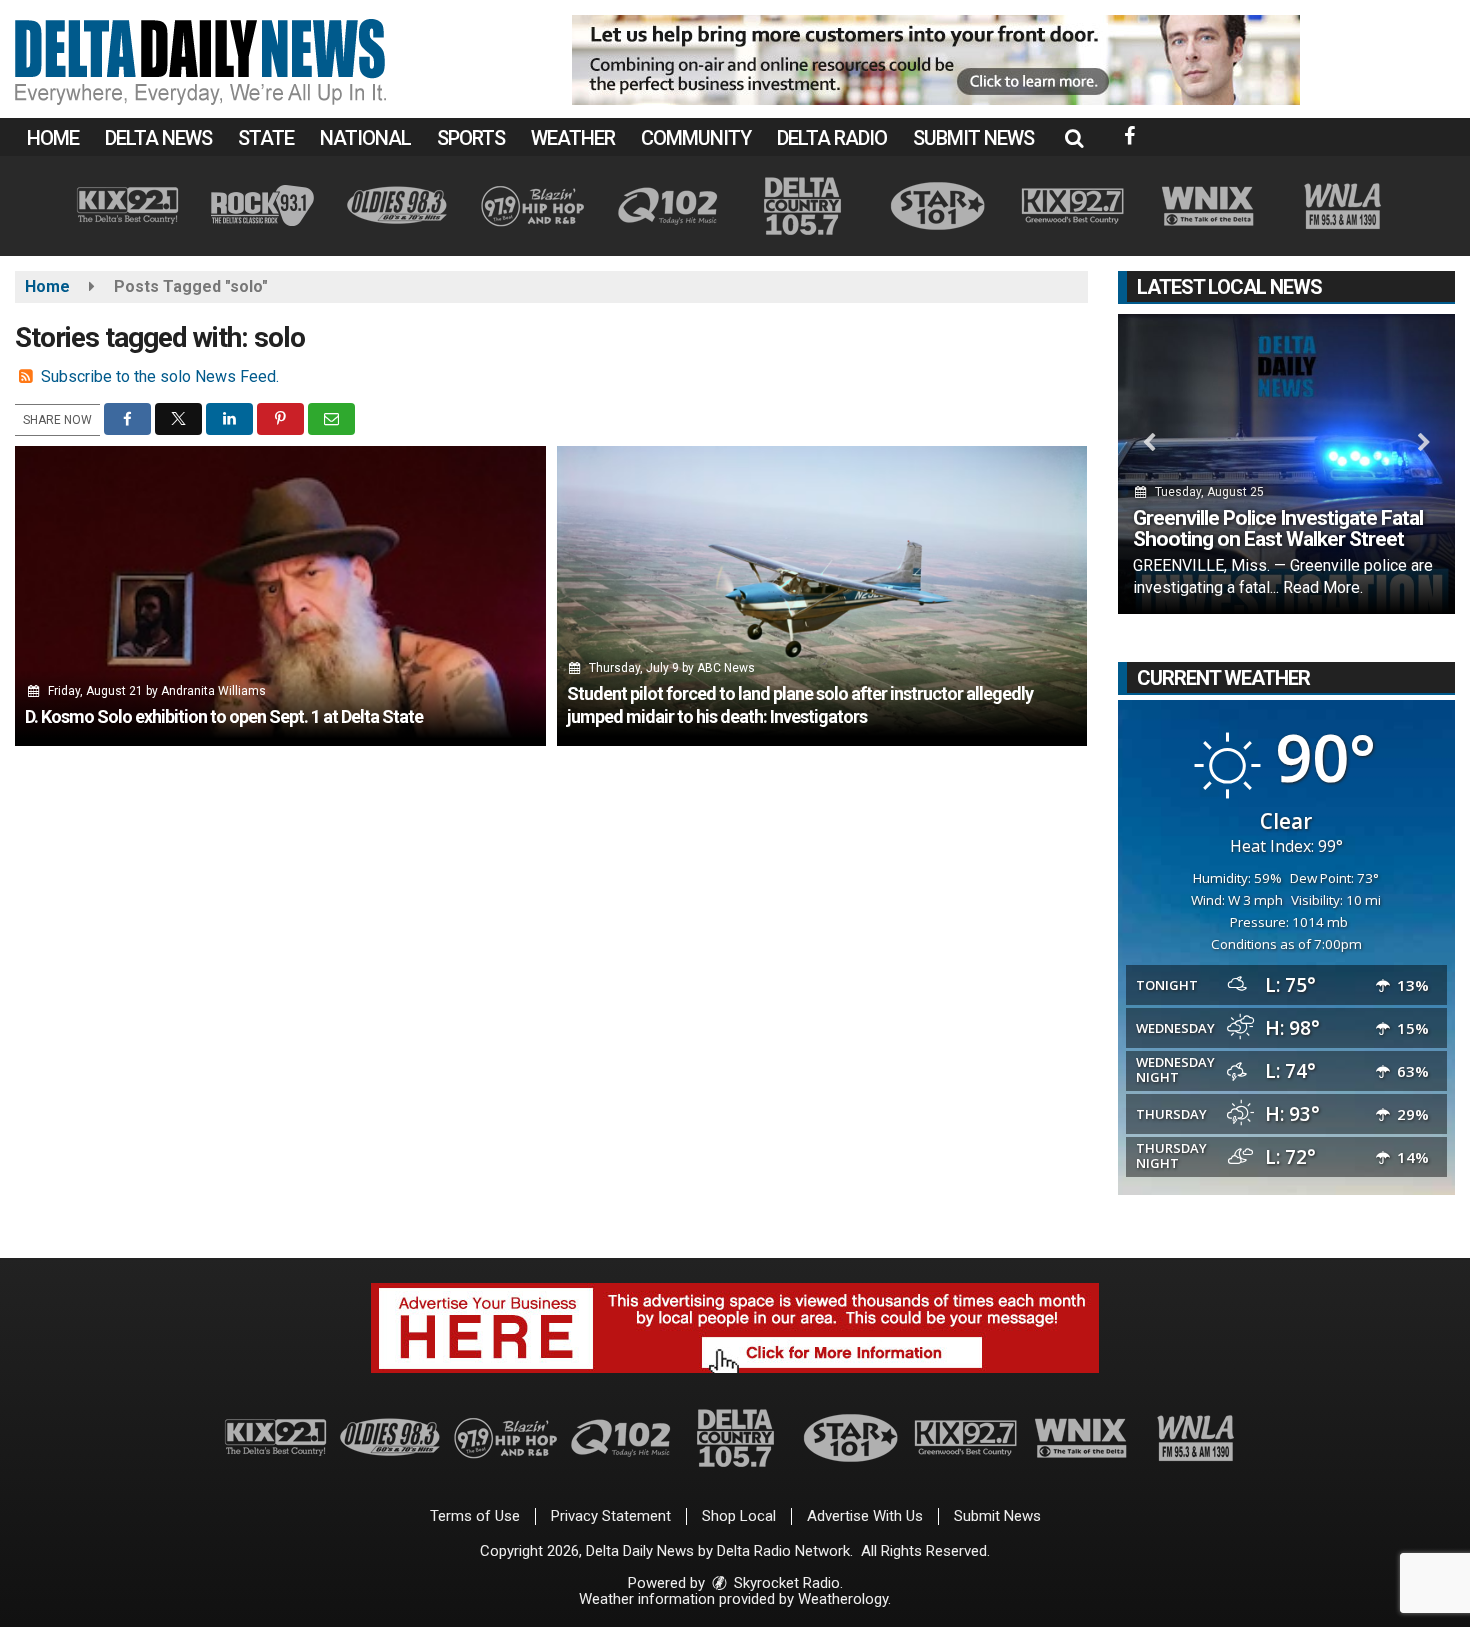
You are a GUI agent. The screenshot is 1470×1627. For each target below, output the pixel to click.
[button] (1074, 138)
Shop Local (739, 1516)
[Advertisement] (936, 60)
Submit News (973, 138)
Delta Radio (832, 138)
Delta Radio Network (783, 1551)
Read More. (1323, 587)
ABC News (726, 668)
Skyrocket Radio (785, 1583)
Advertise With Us (865, 1516)
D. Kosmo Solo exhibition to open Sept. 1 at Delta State (224, 716)
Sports (471, 138)
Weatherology (843, 1599)
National (365, 138)
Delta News (158, 138)
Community (696, 138)
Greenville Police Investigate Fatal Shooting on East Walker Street (1278, 528)
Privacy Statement (611, 1516)
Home (53, 138)
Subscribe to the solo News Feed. (160, 376)
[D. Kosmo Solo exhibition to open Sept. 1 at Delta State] (280, 596)
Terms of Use (475, 1516)
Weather (573, 138)
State (266, 138)
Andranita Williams (213, 691)
